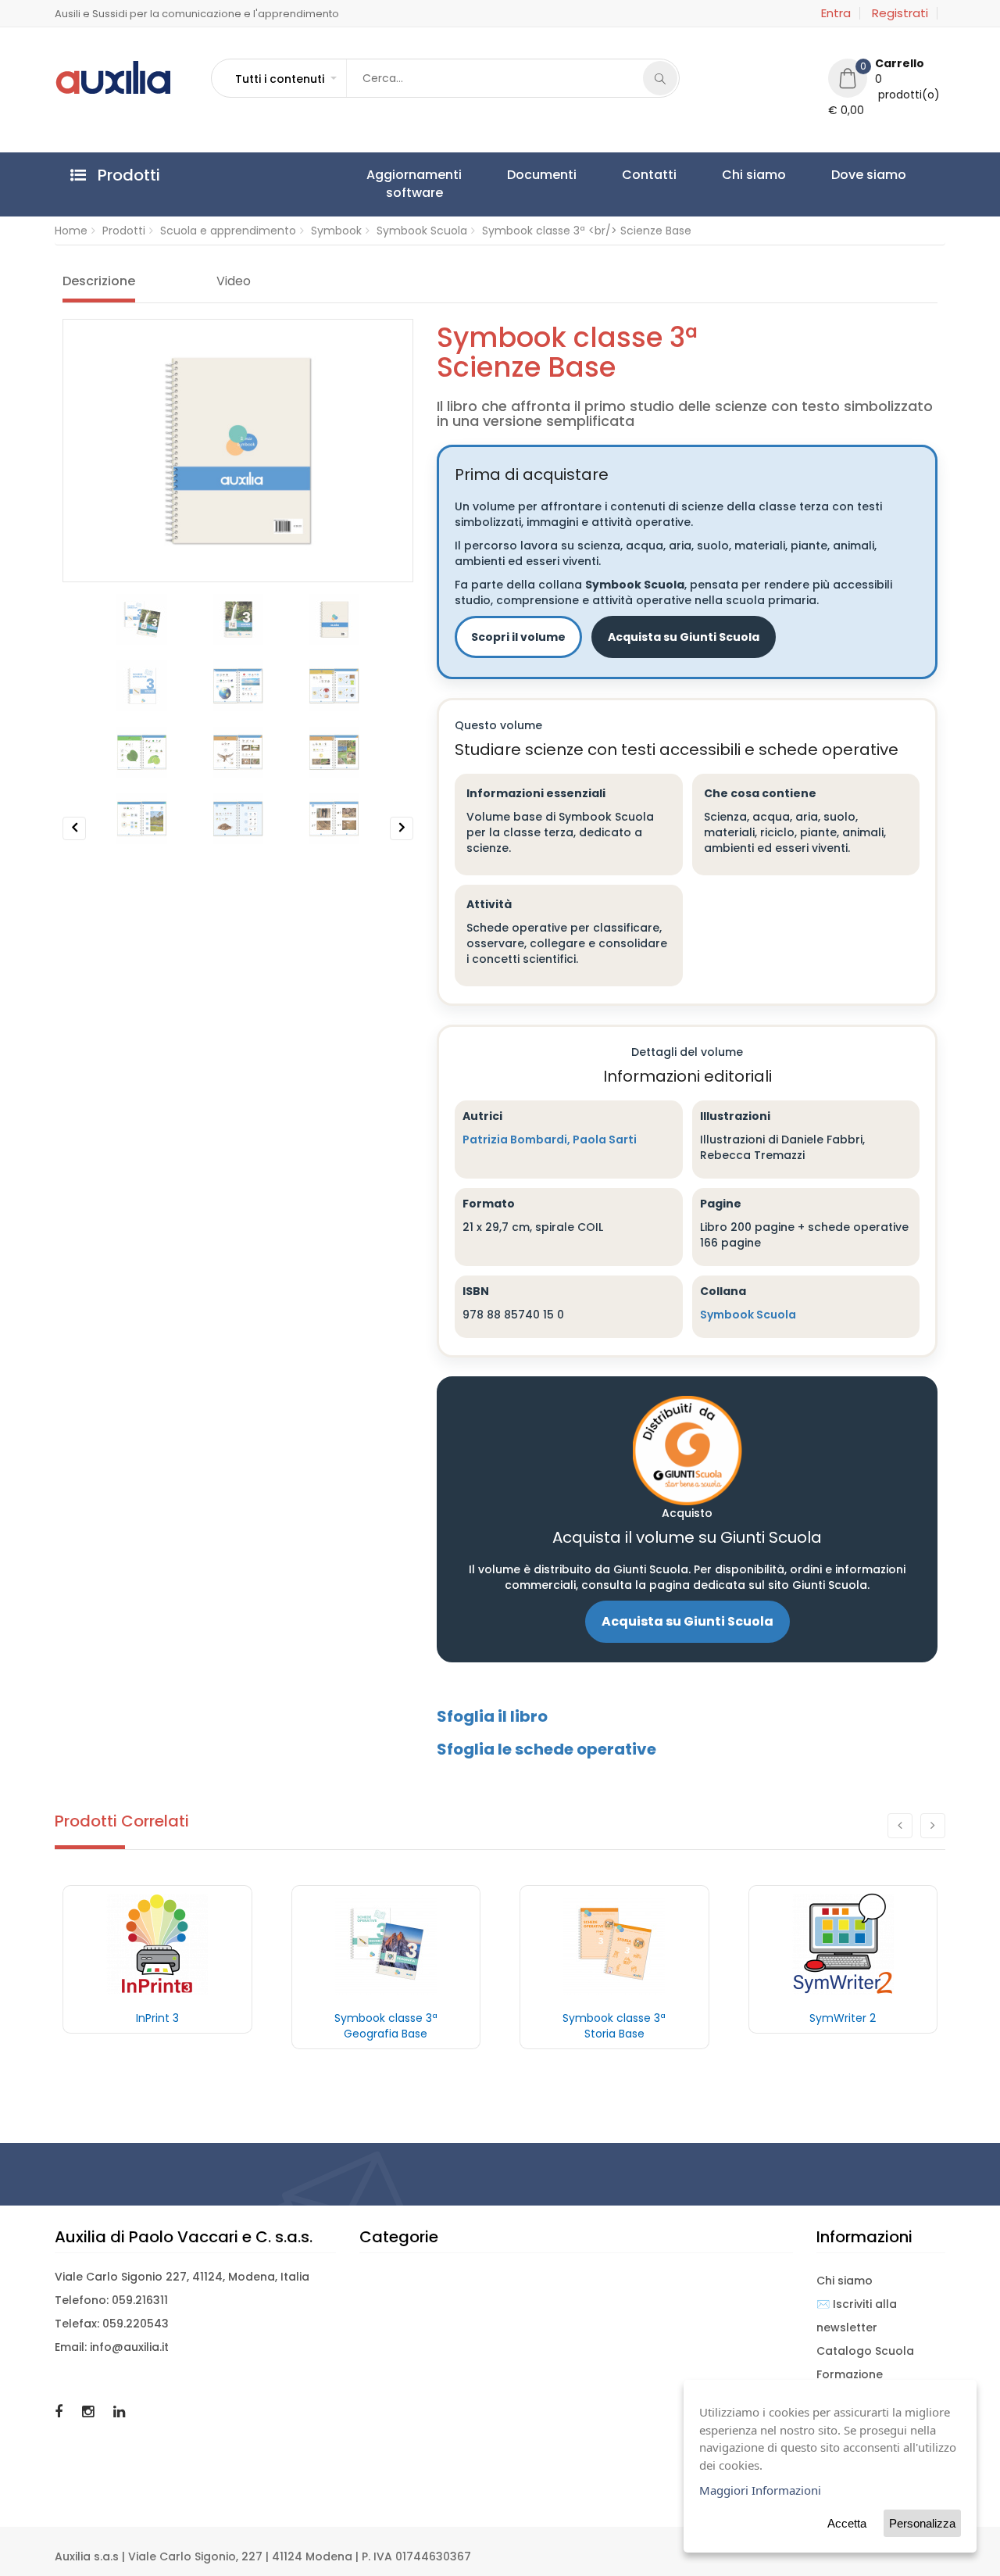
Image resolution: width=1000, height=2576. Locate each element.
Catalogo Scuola (865, 2351)
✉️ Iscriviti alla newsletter (857, 2316)
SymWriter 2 (843, 2018)
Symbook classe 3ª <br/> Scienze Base (587, 231)
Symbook (336, 231)
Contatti (575, 175)
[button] (285, 79)
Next (402, 840)
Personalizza (922, 2523)
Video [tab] (234, 281)
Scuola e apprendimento (228, 231)
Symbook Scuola (422, 231)
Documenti (497, 175)
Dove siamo (735, 175)
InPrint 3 (157, 2018)
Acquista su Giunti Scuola (684, 637)
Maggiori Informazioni (760, 2490)
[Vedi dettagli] (157, 1944)
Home (71, 231)
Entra (836, 13)
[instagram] (90, 2411)
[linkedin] (119, 2411)
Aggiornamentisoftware (399, 184)
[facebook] (61, 2411)
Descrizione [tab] (99, 281)
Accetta (847, 2523)
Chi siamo (650, 175)
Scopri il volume (518, 637)
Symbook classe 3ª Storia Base (614, 2026)
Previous (75, 840)
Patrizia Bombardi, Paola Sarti (550, 1140)
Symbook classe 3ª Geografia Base (386, 2026)
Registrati (900, 13)
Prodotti (124, 231)
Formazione (850, 2374)
